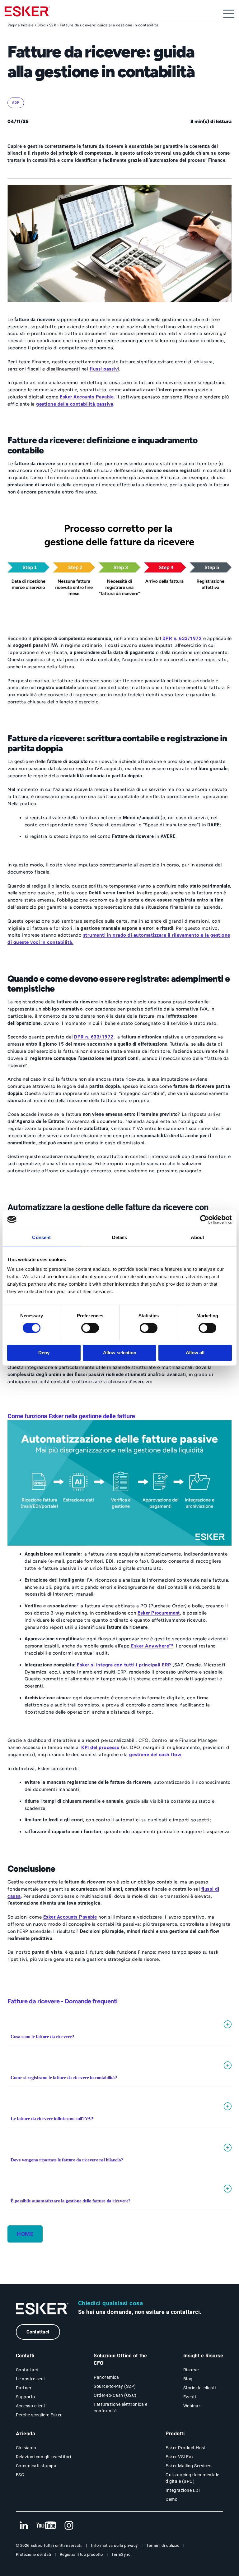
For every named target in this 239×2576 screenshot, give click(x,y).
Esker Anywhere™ (152, 1646)
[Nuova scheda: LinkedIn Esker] (24, 2526)
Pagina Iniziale (21, 25)
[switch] (90, 1328)
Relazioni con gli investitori (44, 2457)
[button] (119, 2032)
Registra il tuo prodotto (81, 2554)
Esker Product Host (186, 2448)
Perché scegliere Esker (39, 2415)
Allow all (195, 1353)
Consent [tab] (41, 1237)
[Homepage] (27, 14)
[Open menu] (229, 14)
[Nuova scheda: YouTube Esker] (46, 2526)
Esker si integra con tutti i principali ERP (124, 1665)
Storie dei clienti (200, 2388)
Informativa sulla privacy (114, 2545)
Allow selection (120, 1353)
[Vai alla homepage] (42, 2309)
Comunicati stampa (36, 2466)
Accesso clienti (31, 2406)
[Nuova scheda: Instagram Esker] (69, 2526)
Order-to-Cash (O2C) (115, 2395)
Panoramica (106, 2377)
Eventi (190, 2397)
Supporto (26, 2397)
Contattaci (38, 2332)
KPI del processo (100, 1747)
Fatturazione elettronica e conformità (120, 2408)
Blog (41, 25)
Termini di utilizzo (163, 2545)
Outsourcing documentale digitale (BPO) (192, 2478)
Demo (171, 2499)
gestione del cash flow (155, 1755)
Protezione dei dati (34, 2554)
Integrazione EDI (183, 2490)
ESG (20, 2475)
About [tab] (198, 1237)
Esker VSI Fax (180, 2457)
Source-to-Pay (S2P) (115, 2386)
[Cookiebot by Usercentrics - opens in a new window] (205, 1220)
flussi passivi (104, 369)
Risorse (191, 2370)
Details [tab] (120, 1237)
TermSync (121, 2554)
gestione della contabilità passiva (75, 404)
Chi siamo (26, 2448)
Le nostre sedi (30, 2379)
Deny (44, 1353)
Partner (24, 2388)
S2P (53, 25)
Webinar (192, 2406)
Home (25, 2234)
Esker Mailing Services (188, 2466)
